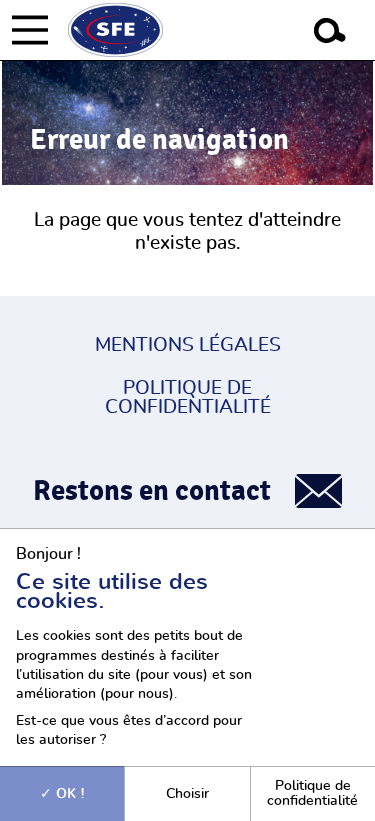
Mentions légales (188, 345)
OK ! (68, 793)
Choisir (187, 793)
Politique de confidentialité (188, 398)
